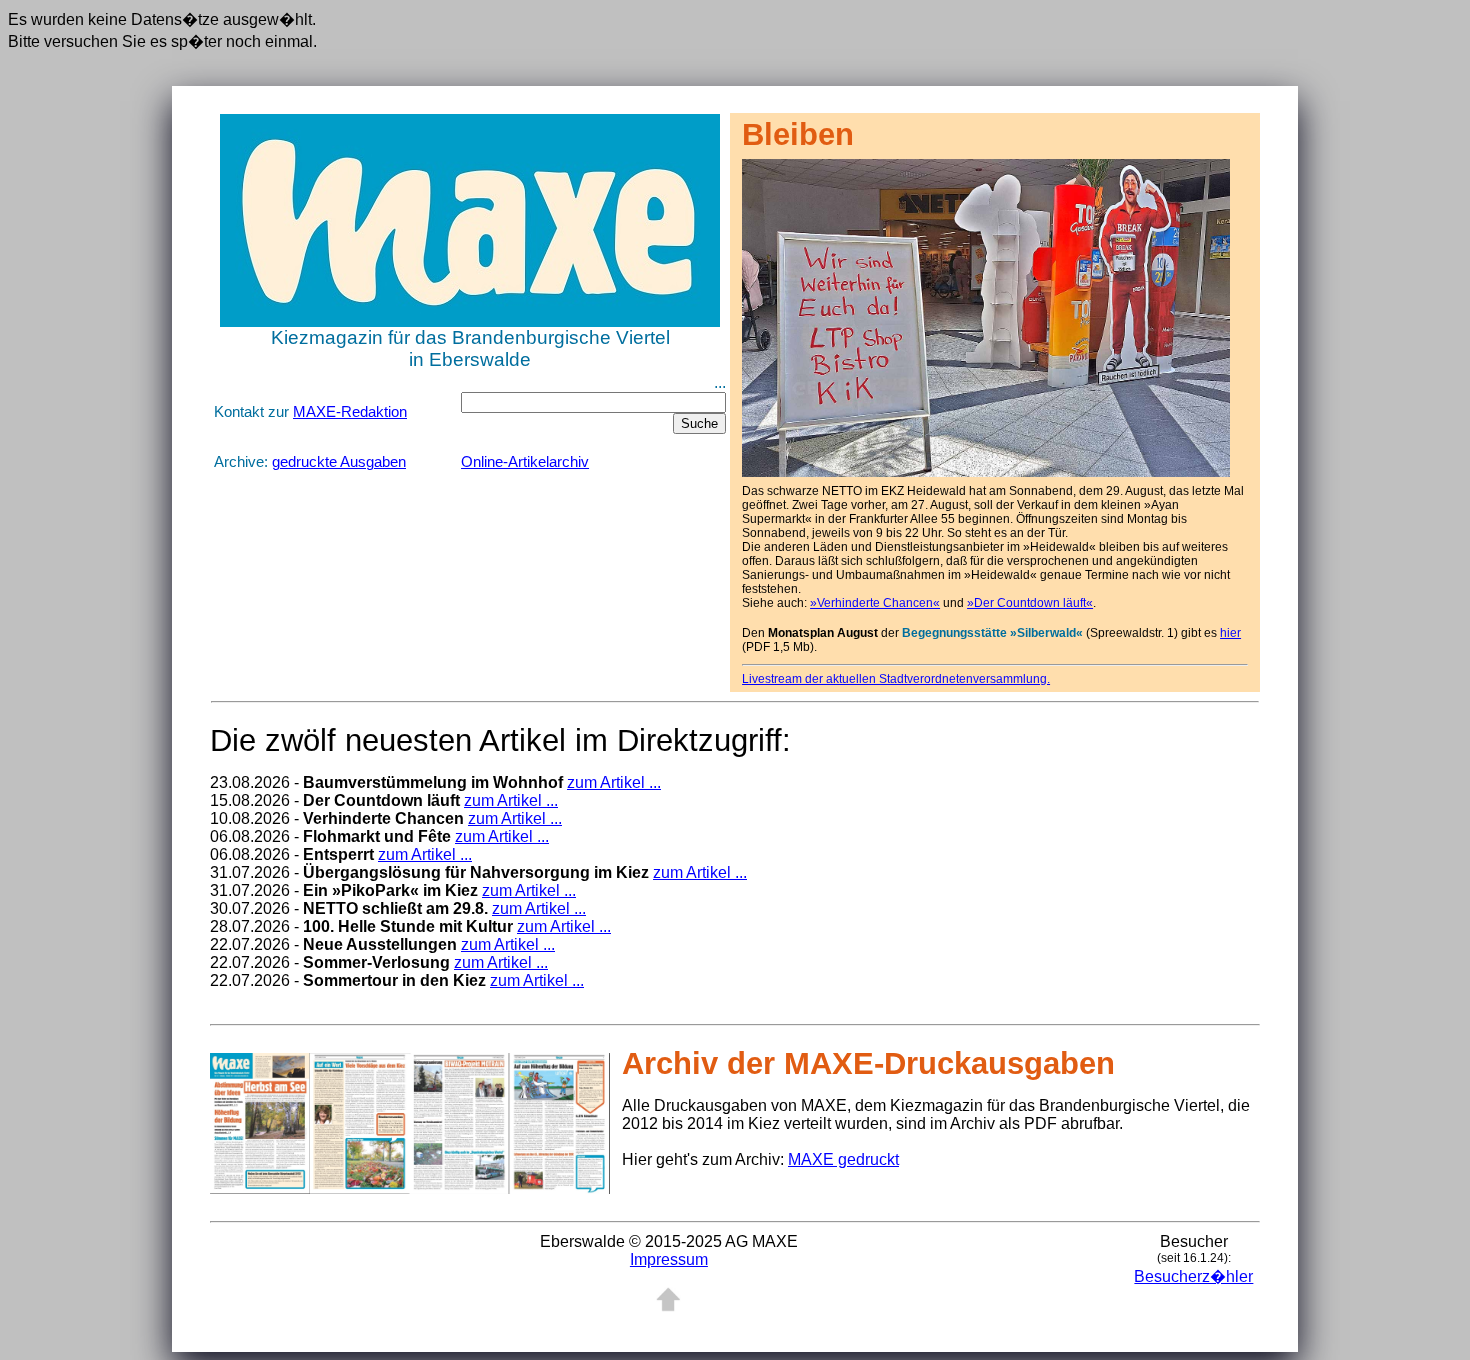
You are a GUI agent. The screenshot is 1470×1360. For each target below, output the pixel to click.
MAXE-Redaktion (350, 412)
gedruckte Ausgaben (339, 462)
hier (1230, 633)
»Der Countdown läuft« (1030, 603)
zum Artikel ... (614, 782)
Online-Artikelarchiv (525, 462)
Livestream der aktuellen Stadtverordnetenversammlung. (896, 679)
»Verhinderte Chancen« (875, 603)
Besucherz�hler (1193, 1276)
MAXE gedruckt (843, 1159)
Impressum (669, 1259)
